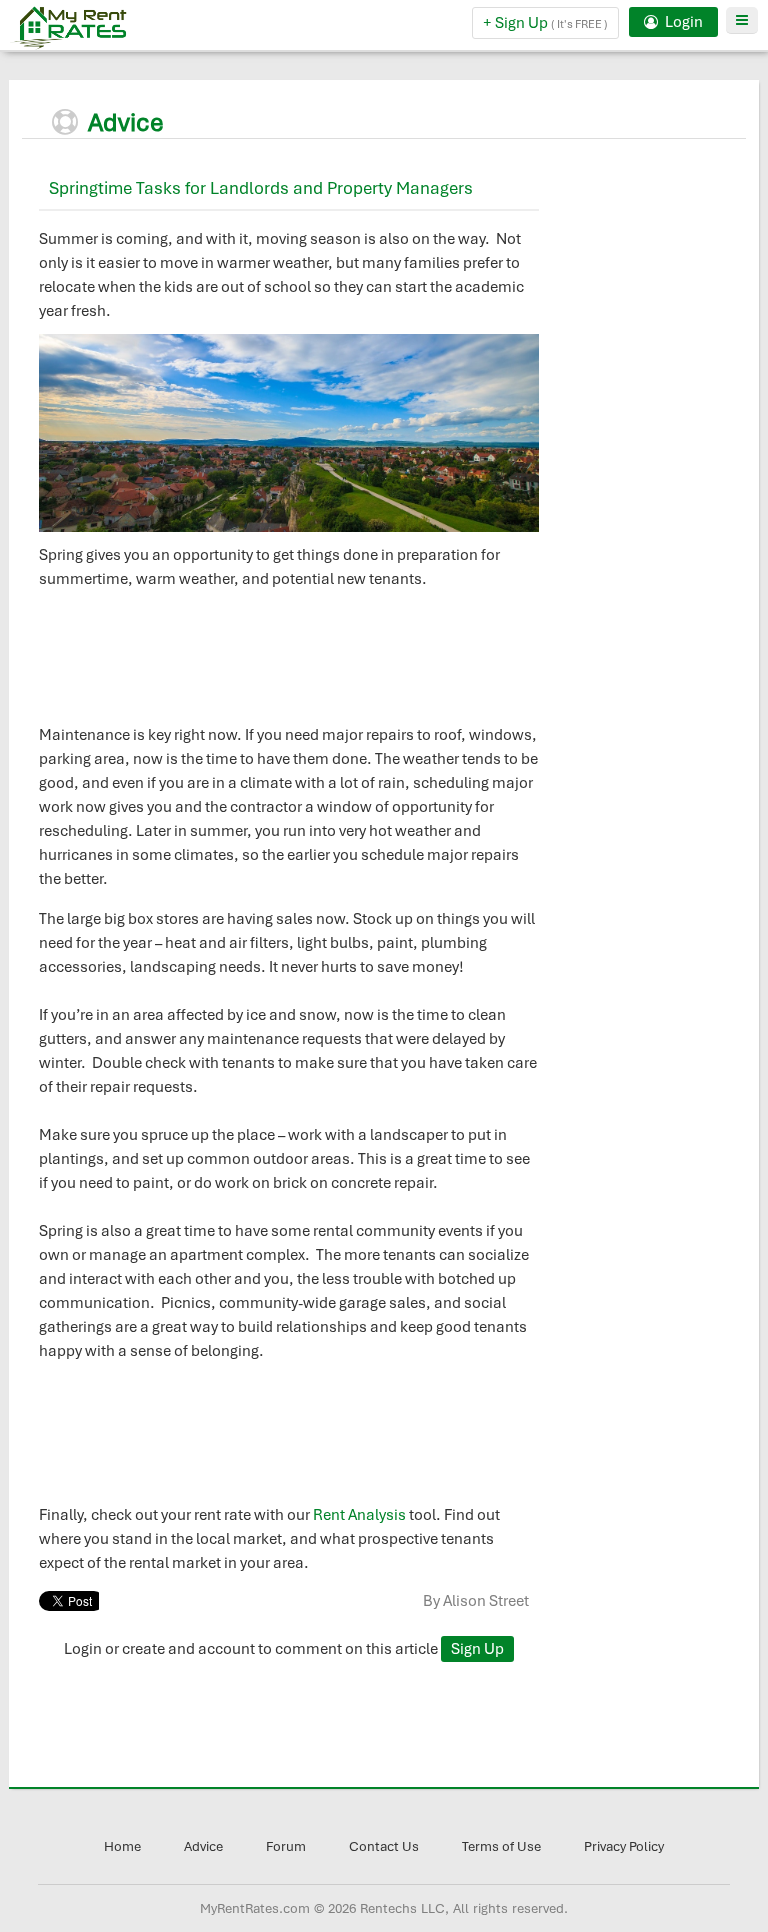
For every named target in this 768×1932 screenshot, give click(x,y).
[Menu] (742, 20)
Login (682, 22)
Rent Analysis (359, 1515)
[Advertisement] (659, 457)
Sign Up (477, 1649)
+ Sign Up (545, 23)
